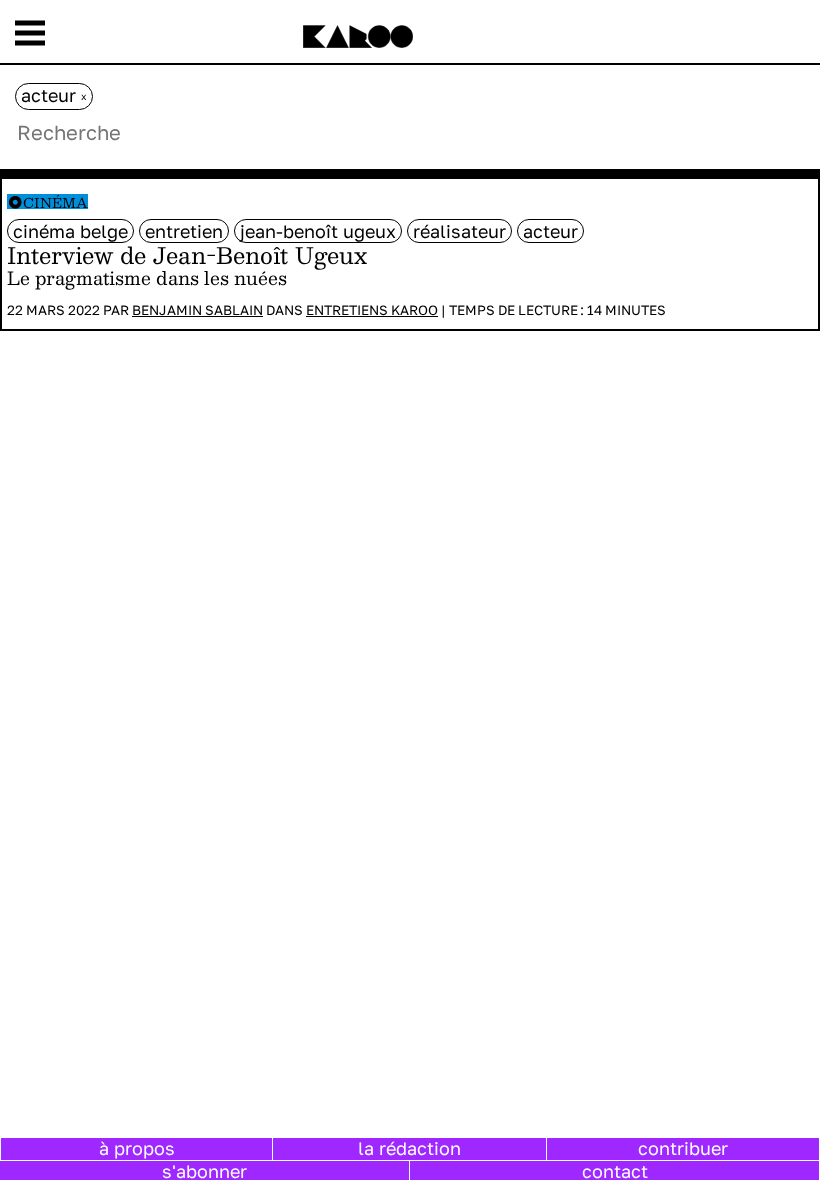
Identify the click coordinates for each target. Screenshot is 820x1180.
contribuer (683, 1148)
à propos (137, 1148)
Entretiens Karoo (372, 310)
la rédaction (409, 1148)
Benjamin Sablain (197, 310)
